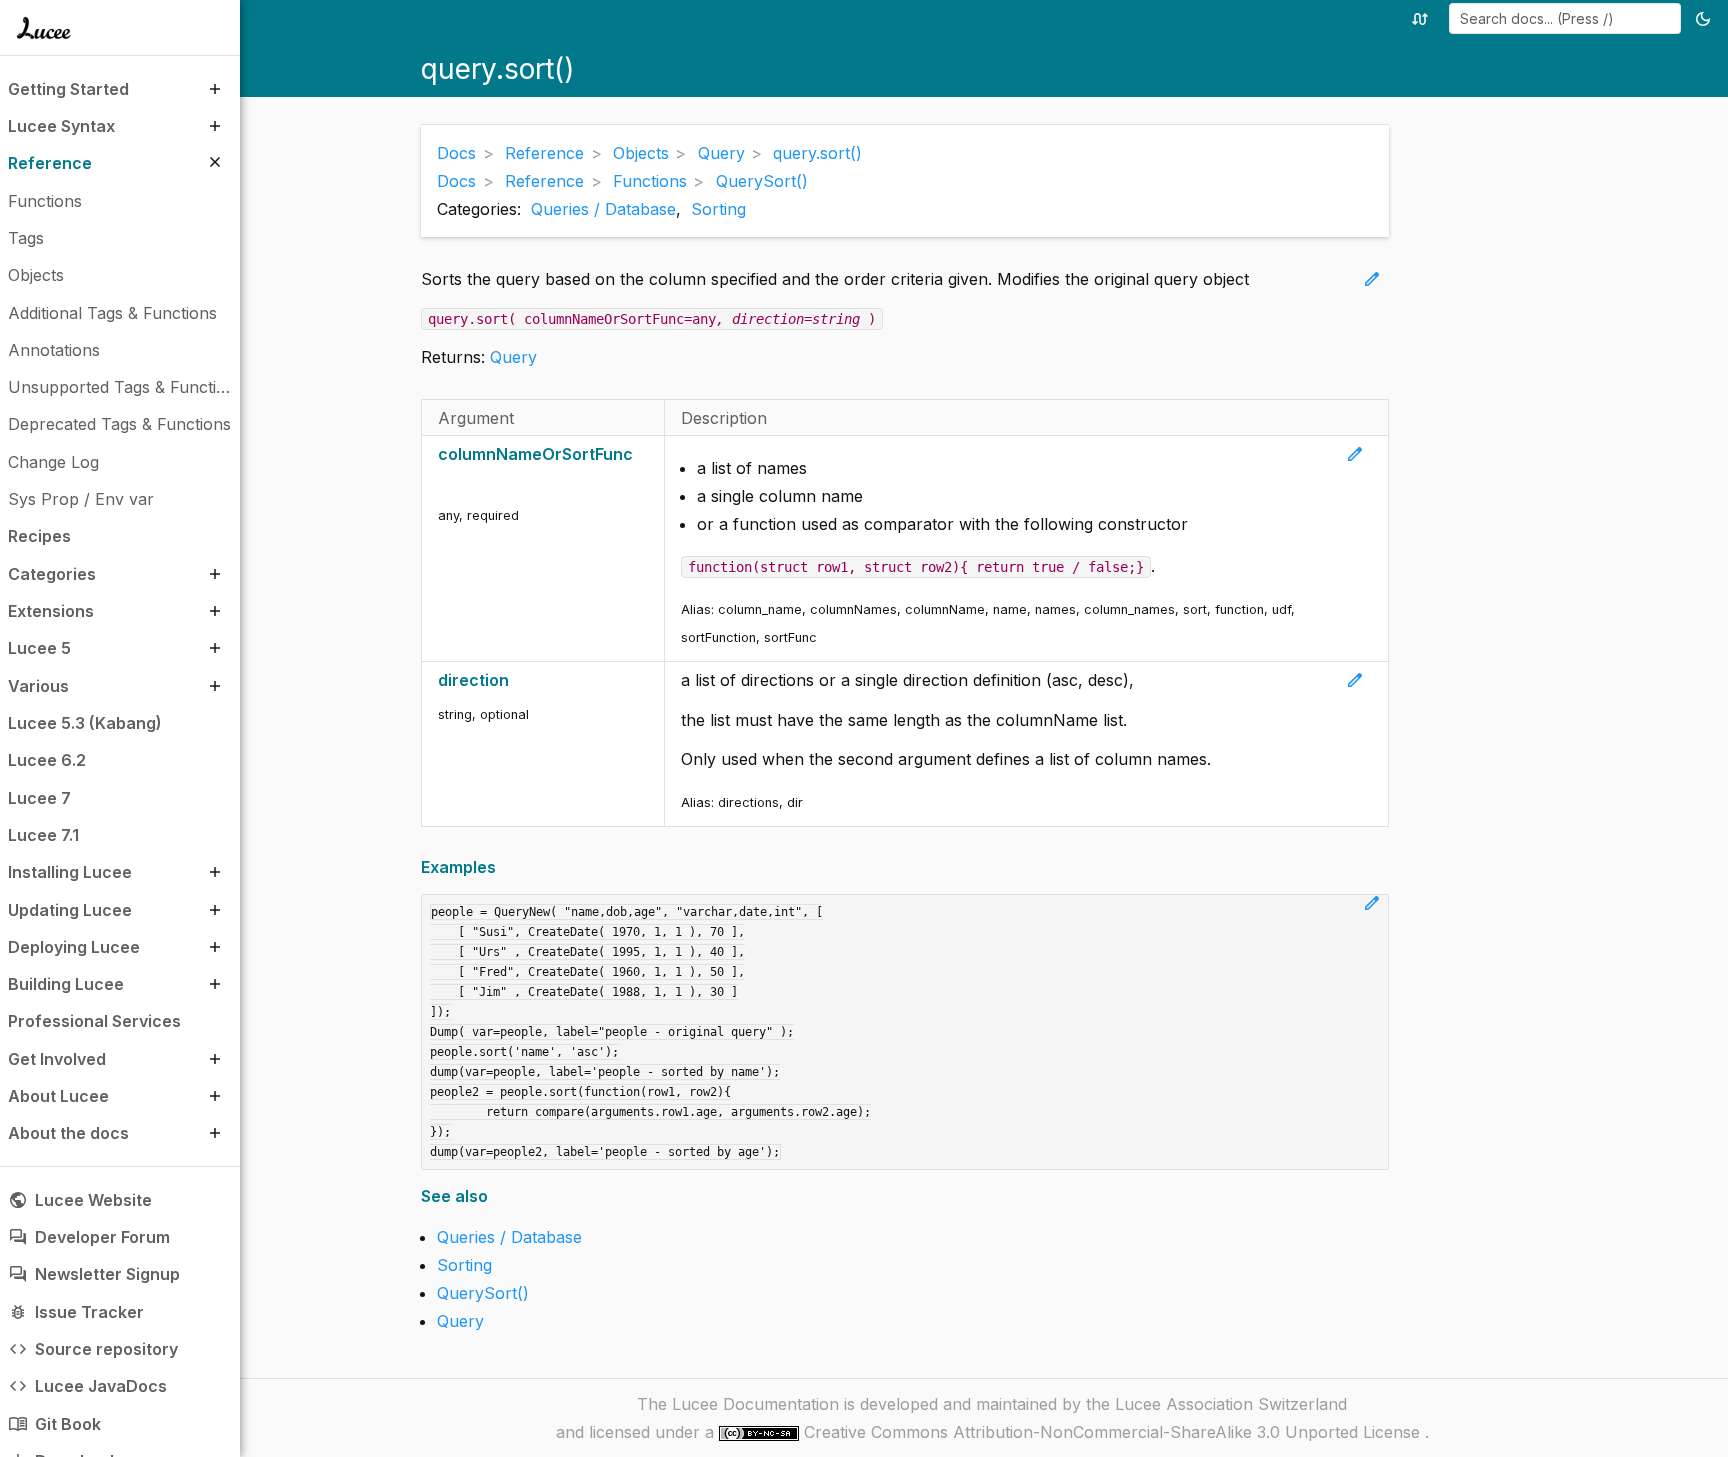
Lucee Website (80, 1200)
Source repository (93, 1349)
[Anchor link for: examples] (502, 867)
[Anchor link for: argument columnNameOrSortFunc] (444, 482)
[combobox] (1565, 18)
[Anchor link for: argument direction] (519, 680)
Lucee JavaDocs (87, 1386)
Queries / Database (603, 209)
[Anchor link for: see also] (494, 1196)
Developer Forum (89, 1237)
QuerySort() (483, 1293)
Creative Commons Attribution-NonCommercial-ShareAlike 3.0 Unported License (1114, 1432)
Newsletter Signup (94, 1274)
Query (513, 357)
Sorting (718, 209)
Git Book (54, 1424)
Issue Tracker (76, 1312)
